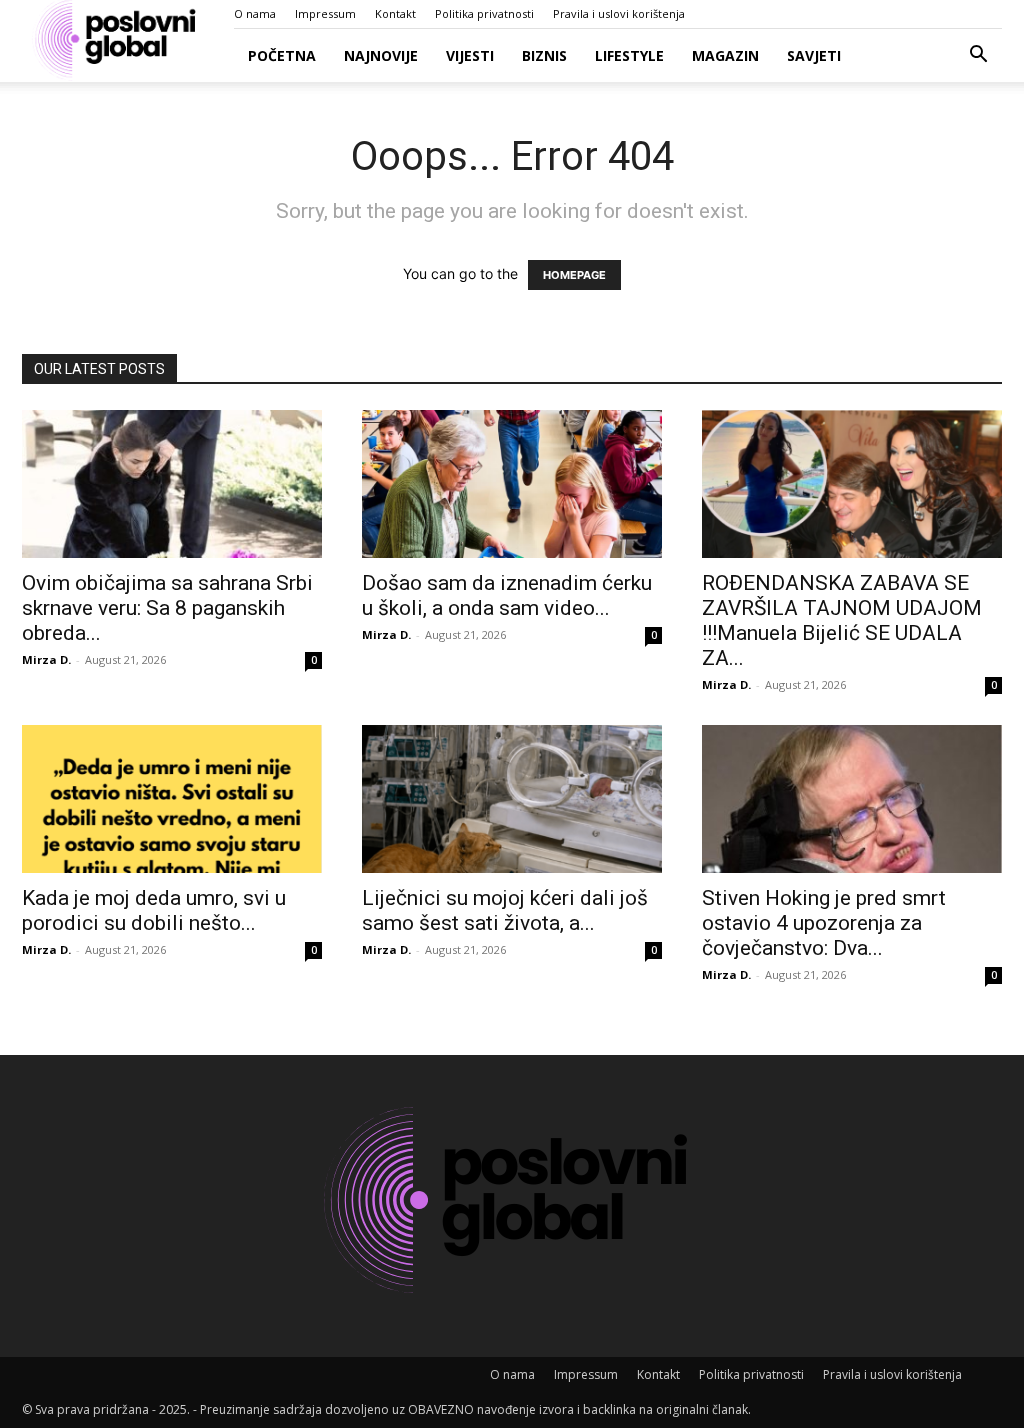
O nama (255, 13)
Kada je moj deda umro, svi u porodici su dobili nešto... (154, 910)
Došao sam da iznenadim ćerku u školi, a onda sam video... (507, 595)
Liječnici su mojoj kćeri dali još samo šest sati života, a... (505, 910)
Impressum (325, 13)
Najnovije (381, 55)
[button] (978, 56)
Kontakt (395, 13)
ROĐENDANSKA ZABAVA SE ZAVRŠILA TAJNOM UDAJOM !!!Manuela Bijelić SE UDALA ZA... (842, 620)
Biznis (544, 55)
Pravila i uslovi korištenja (619, 13)
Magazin (725, 55)
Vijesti (470, 55)
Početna (282, 55)
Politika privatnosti (484, 13)
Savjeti (814, 55)
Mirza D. (46, 659)
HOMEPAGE (574, 275)
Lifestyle (629, 55)
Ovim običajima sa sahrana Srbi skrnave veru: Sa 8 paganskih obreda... (167, 608)
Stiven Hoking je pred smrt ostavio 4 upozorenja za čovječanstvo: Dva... (824, 923)
